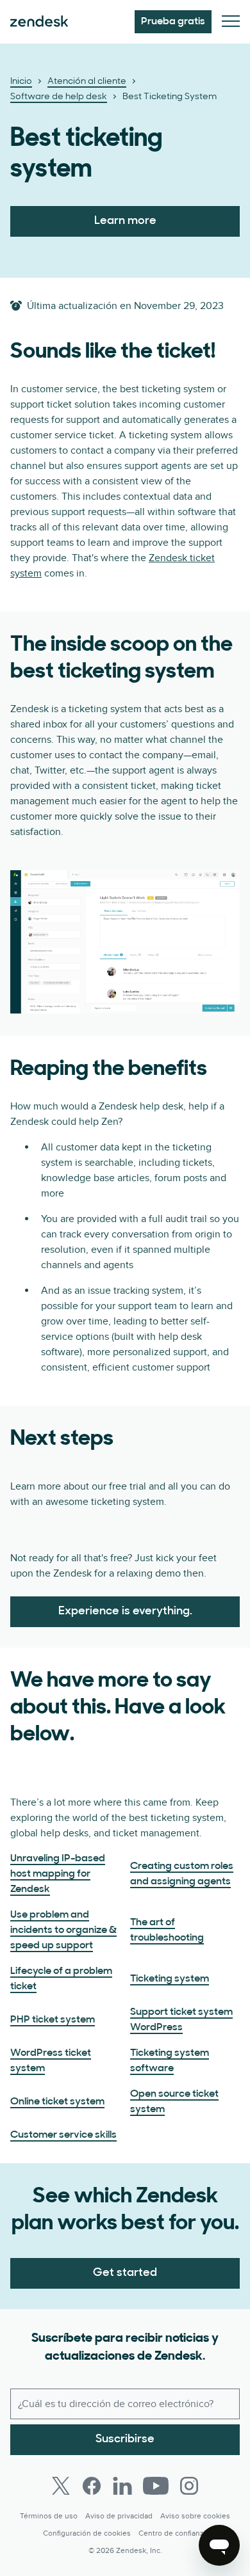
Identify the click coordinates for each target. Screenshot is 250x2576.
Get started (125, 2273)
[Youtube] (156, 2486)
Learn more (125, 221)
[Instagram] (189, 2486)
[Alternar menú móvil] (231, 22)
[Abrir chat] (219, 2545)
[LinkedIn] (122, 2486)
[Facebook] (92, 2486)
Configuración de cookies (87, 2533)
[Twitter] (61, 2486)
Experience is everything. (125, 1612)
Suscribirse (125, 2440)
